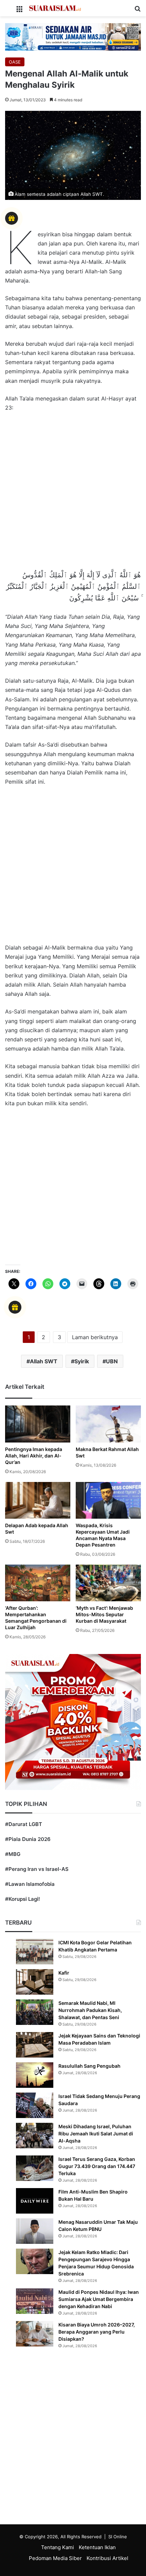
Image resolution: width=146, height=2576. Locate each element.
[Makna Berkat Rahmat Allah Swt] (108, 1424)
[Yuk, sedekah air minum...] (73, 37)
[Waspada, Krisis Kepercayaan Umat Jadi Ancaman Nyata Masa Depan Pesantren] (108, 1500)
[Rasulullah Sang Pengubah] (35, 2075)
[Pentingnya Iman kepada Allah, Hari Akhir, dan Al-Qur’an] (38, 1424)
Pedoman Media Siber (55, 2558)
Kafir (64, 1973)
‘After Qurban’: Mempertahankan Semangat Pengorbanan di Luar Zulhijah (36, 1618)
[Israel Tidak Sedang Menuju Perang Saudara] (35, 2105)
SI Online (118, 2537)
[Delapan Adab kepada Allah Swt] (38, 1500)
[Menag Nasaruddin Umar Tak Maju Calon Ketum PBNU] (35, 2231)
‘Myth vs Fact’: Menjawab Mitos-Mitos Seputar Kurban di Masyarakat (104, 1614)
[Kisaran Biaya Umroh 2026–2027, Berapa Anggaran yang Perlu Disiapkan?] (35, 2334)
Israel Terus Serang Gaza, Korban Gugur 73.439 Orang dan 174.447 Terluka (97, 2166)
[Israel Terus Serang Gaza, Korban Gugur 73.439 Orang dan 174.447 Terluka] (35, 2168)
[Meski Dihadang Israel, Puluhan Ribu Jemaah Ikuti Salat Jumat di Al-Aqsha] (35, 2136)
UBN (112, 1361)
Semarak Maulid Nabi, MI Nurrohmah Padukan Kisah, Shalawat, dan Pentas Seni (90, 2010)
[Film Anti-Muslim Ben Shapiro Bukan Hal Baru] (35, 2201)
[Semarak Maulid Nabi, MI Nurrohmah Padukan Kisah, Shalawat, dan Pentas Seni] (35, 2012)
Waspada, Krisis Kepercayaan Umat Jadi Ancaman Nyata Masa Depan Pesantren (103, 1535)
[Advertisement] (73, 494)
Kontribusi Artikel (107, 2558)
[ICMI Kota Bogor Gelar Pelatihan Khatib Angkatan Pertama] (35, 1952)
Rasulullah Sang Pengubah (89, 2066)
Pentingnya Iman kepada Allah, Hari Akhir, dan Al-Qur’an (34, 1456)
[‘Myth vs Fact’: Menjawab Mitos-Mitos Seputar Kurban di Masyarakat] (108, 1583)
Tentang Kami (58, 2547)
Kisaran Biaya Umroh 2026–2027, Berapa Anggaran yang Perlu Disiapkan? (97, 2332)
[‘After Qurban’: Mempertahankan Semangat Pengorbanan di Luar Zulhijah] (38, 1583)
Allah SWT (44, 1361)
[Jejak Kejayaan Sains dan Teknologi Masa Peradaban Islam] (35, 2045)
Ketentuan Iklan (97, 2547)
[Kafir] (35, 1982)
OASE (15, 62)
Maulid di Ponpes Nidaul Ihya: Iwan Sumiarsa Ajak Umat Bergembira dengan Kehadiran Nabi (99, 2299)
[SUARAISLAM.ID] (55, 8)
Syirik (82, 1361)
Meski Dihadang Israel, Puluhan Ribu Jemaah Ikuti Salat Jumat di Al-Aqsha (96, 2134)
